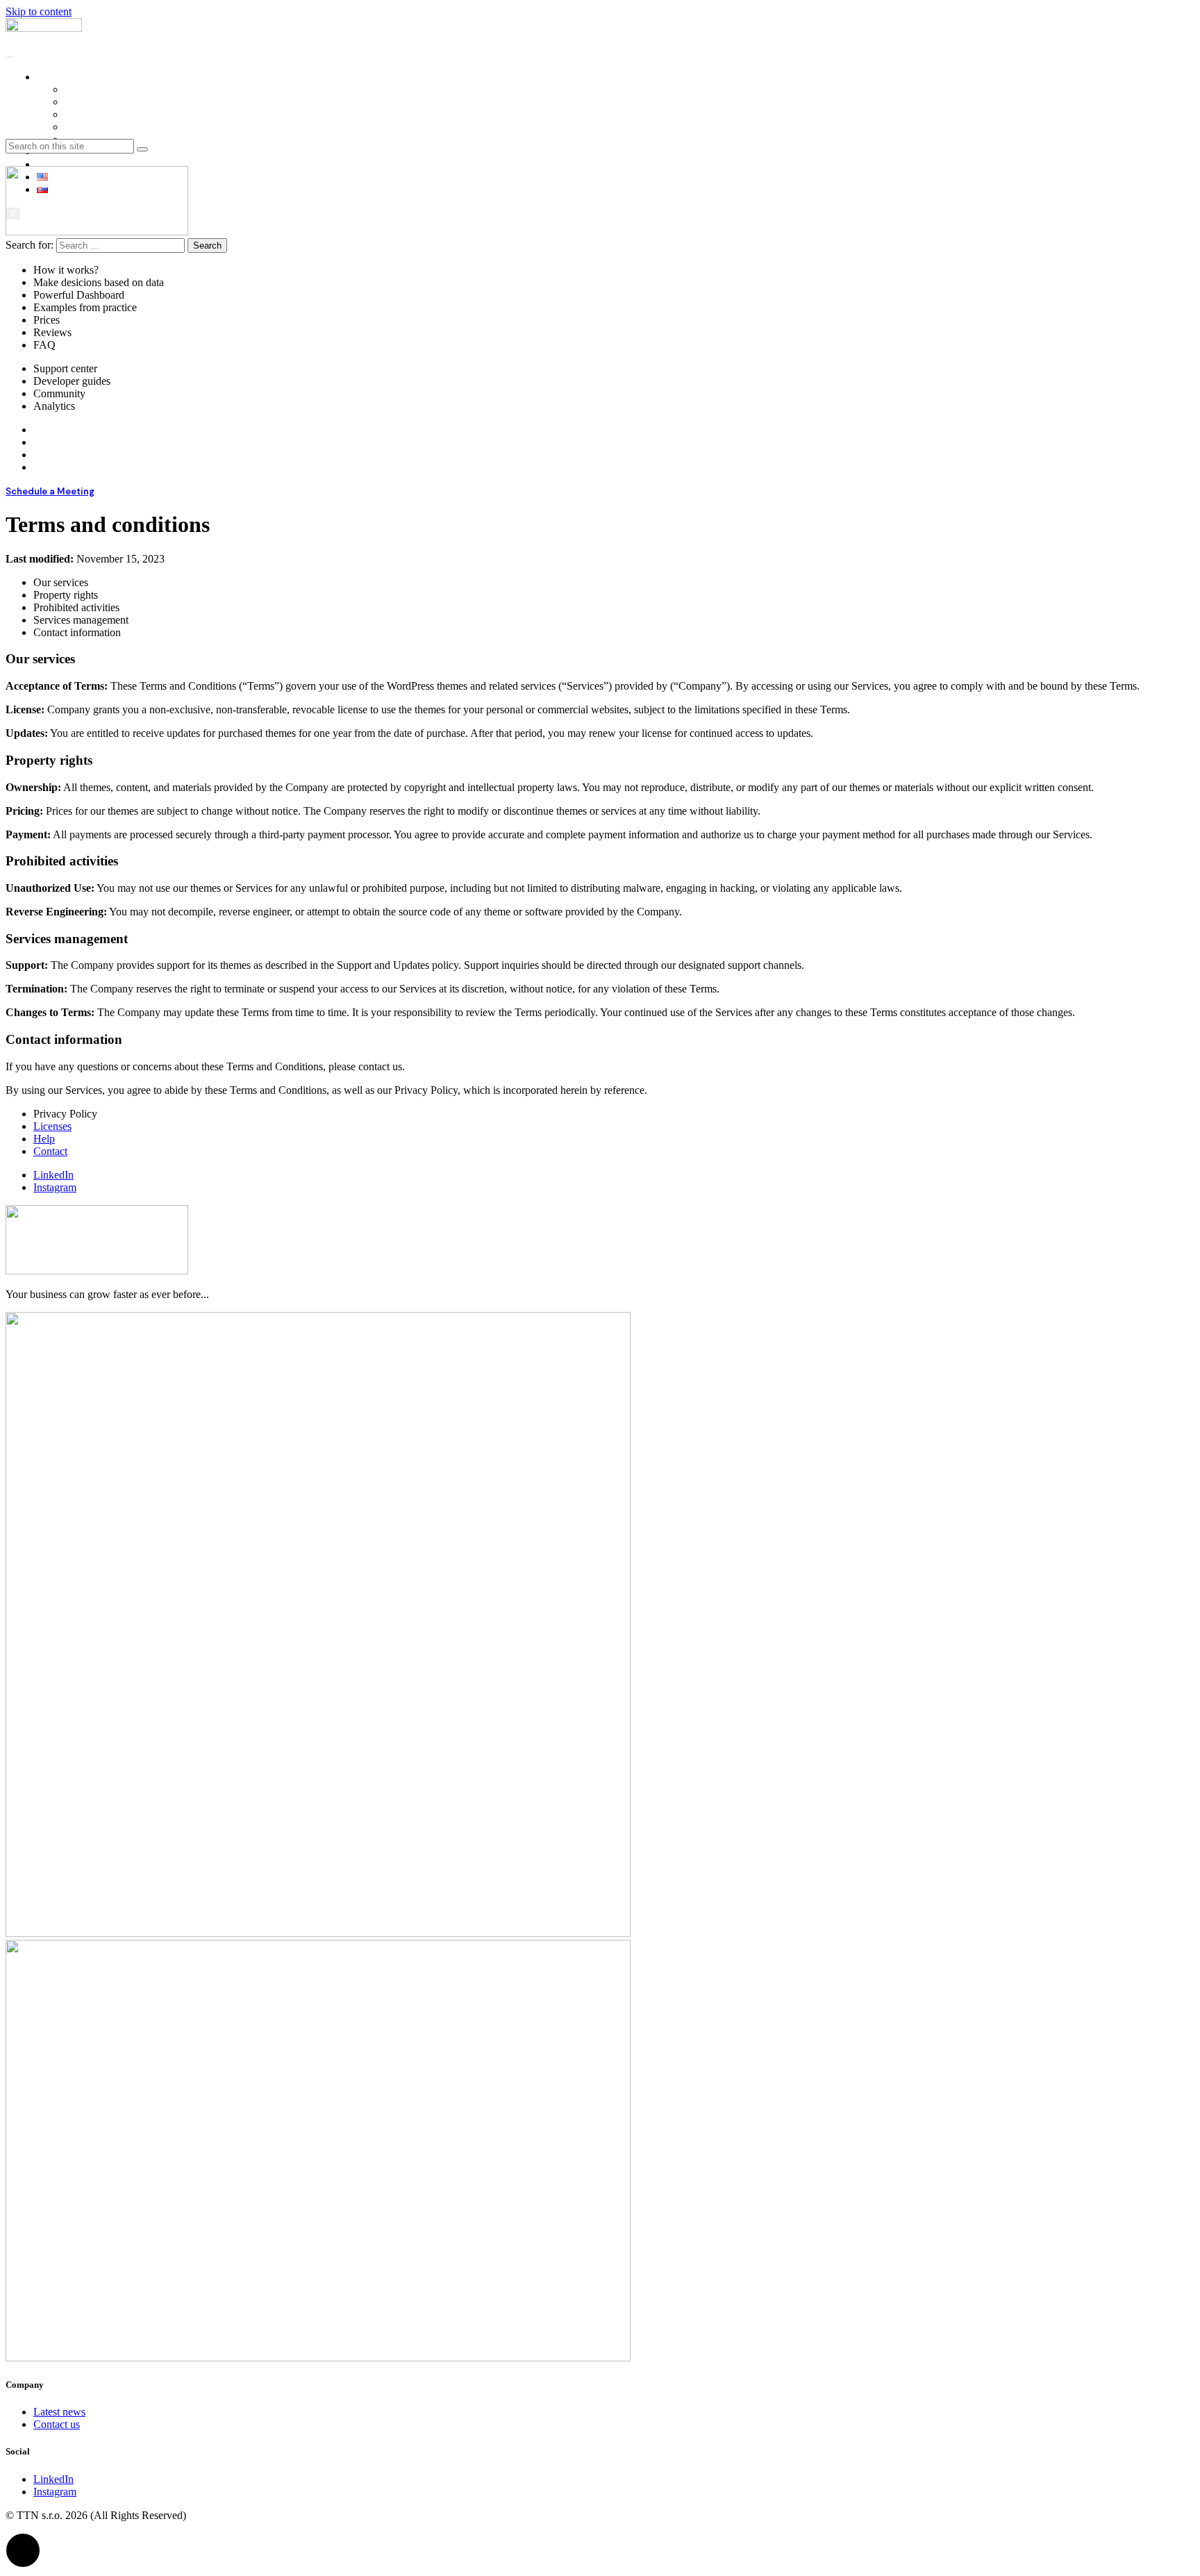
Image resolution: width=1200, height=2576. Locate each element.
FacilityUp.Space (102, 102)
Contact (54, 164)
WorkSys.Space (99, 89)
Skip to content (39, 11)
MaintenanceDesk (104, 127)
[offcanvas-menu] (16, 159)
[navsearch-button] (16, 132)
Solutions (57, 77)
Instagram (55, 1187)
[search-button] (142, 149)
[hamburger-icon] (10, 57)
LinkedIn (53, 1175)
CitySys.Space (97, 114)
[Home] (44, 28)
